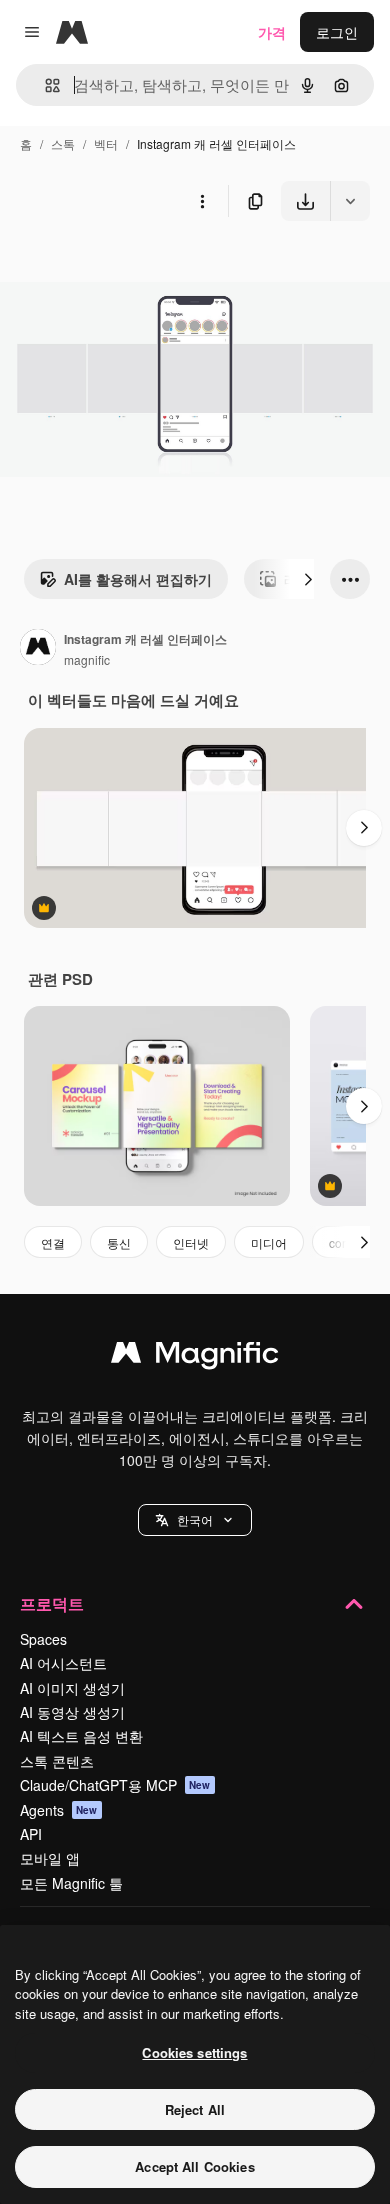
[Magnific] (195, 1357)
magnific (87, 659)
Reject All (195, 2109)
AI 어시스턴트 (63, 1663)
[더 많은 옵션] (202, 201)
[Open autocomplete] (44, 85)
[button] (195, 1520)
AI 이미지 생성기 (72, 1688)
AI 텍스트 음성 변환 (81, 1736)
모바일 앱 (50, 1858)
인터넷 (191, 1242)
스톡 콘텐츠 (57, 1761)
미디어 (269, 1242)
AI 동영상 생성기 (72, 1712)
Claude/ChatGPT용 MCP (115, 1785)
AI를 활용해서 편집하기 (138, 579)
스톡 (63, 143)
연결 (53, 1242)
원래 (115, 267)
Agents (59, 1810)
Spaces (43, 1639)
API (31, 1834)
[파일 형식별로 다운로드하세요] (350, 201)
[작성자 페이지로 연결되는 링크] (38, 649)
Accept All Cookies (194, 2166)
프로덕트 (52, 1603)
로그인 (337, 32)
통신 (119, 1242)
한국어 (195, 1519)
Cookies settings (194, 2052)
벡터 (106, 143)
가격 (272, 32)
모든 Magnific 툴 (71, 1883)
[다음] (308, 579)
